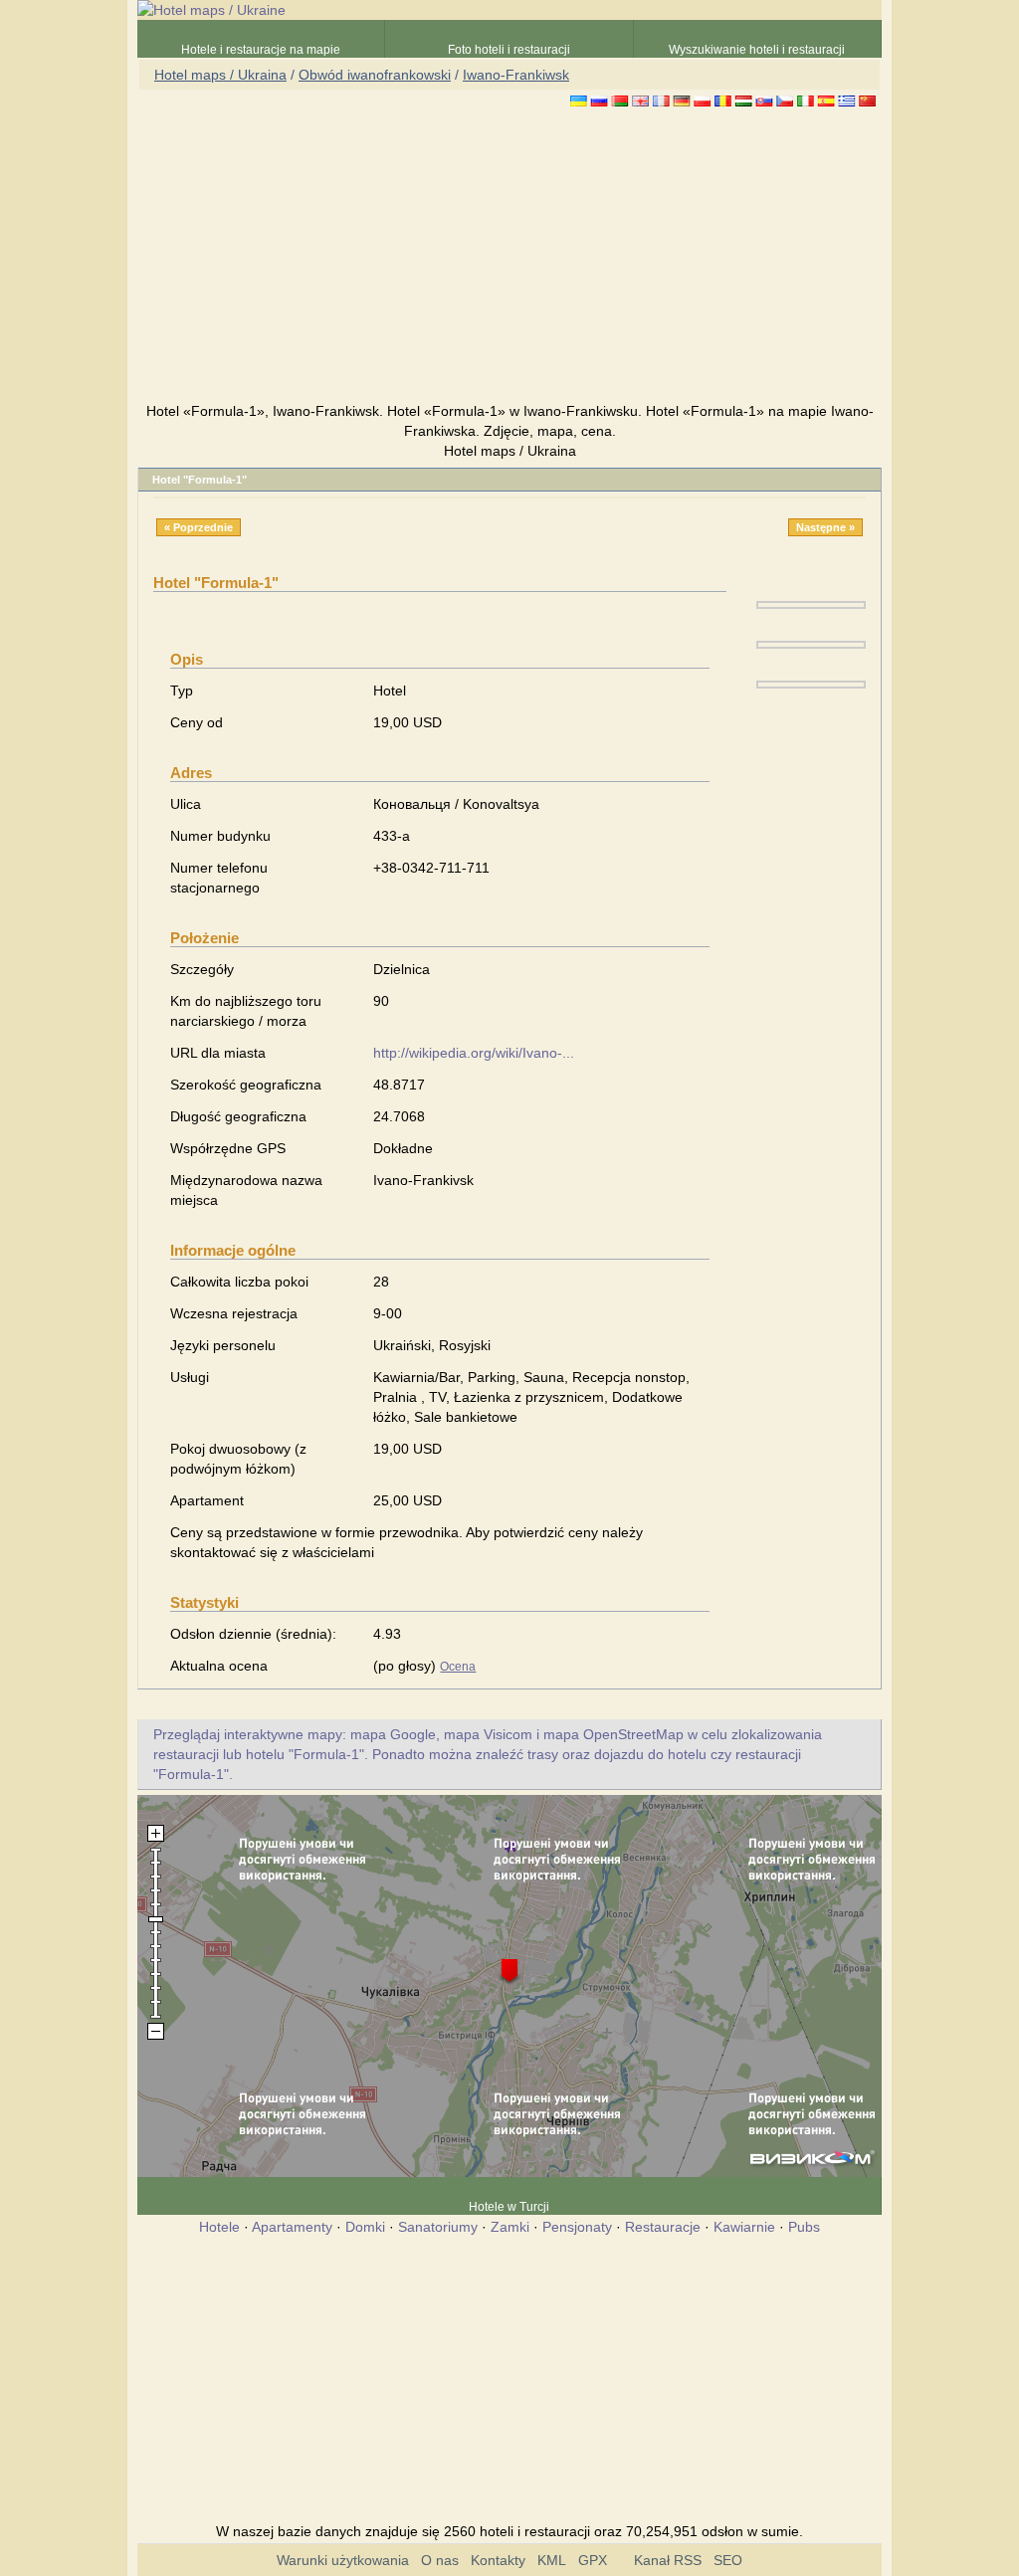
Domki (365, 2227)
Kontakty (498, 2560)
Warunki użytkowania (343, 2560)
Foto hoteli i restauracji (509, 50)
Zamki (510, 2227)
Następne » (825, 527)
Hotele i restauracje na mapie (261, 50)
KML (552, 2560)
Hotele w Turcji (509, 2207)
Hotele (219, 2227)
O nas (440, 2560)
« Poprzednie (199, 527)
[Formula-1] (811, 604)
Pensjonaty (577, 2227)
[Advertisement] (509, 258)
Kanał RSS (668, 2560)
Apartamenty (292, 2227)
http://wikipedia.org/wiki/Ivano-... (474, 1053)
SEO (728, 2560)
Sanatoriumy (438, 2227)
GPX (593, 2560)
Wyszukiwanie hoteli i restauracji (757, 50)
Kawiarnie (744, 2227)
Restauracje (663, 2227)
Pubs (804, 2227)
